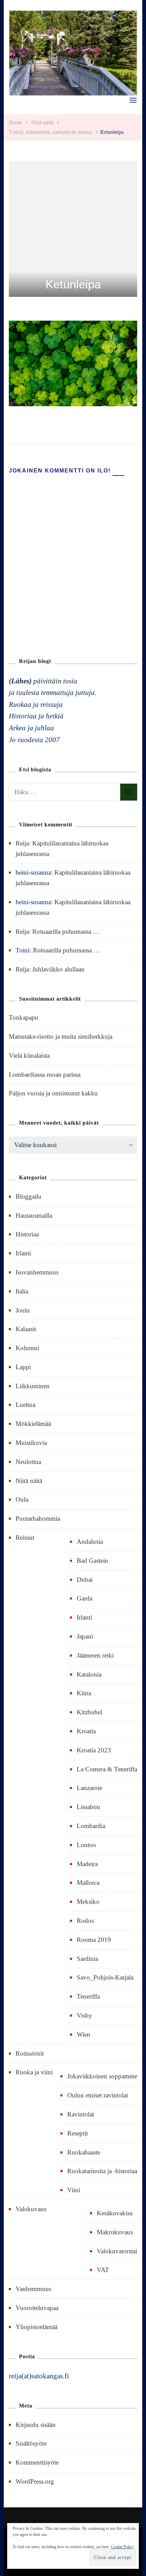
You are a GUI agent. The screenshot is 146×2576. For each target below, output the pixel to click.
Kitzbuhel (89, 1712)
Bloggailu (29, 1196)
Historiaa (27, 1234)
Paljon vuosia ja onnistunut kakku (53, 1093)
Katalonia (89, 1674)
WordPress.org (35, 2481)
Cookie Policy (122, 2547)
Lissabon (88, 1807)
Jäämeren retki (95, 1655)
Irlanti (23, 1253)
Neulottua (28, 1462)
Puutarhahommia (38, 1518)
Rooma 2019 (94, 1940)
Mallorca (88, 1883)
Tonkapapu (24, 1017)
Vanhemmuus (33, 2289)
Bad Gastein (93, 1561)
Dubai (85, 1580)
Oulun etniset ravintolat (98, 2095)
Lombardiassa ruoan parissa (45, 1075)
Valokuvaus (31, 2209)
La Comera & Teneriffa (107, 1769)
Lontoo (86, 1845)
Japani (85, 1636)
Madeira (87, 1864)
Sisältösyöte (31, 2443)
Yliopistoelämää (36, 2327)
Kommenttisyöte (37, 2462)
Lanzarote (89, 1788)
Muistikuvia (31, 1443)
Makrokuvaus (115, 2232)
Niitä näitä (42, 122)
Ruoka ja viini (34, 2072)
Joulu (23, 1310)
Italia (22, 1291)
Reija (22, 843)
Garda (85, 1598)
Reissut (25, 1537)
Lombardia (91, 1826)
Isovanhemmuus (37, 1272)
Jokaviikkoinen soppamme (102, 2076)
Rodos (85, 1921)
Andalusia (90, 1542)
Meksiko (88, 1902)
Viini (74, 2190)
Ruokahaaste (84, 2152)
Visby (84, 2015)
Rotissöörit (30, 2053)
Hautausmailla (34, 1215)
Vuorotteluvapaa (37, 2308)
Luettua (25, 1405)
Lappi (23, 1367)
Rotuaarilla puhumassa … (66, 932)
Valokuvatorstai (117, 2251)
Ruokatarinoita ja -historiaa (102, 2171)
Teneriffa (88, 1996)
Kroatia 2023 (94, 1750)
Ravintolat (81, 2114)
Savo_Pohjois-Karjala (105, 1977)
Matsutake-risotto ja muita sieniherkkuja (61, 1036)
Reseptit (78, 2133)
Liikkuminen (33, 1386)
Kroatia (86, 1731)
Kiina (84, 1693)
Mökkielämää (33, 1424)
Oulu (22, 1499)
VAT (103, 2270)
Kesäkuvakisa (115, 2213)
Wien (84, 2034)
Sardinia (87, 1959)
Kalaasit (26, 1329)
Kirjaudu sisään (36, 2425)
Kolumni (27, 1348)
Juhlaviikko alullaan (58, 969)
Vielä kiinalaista (29, 1056)
